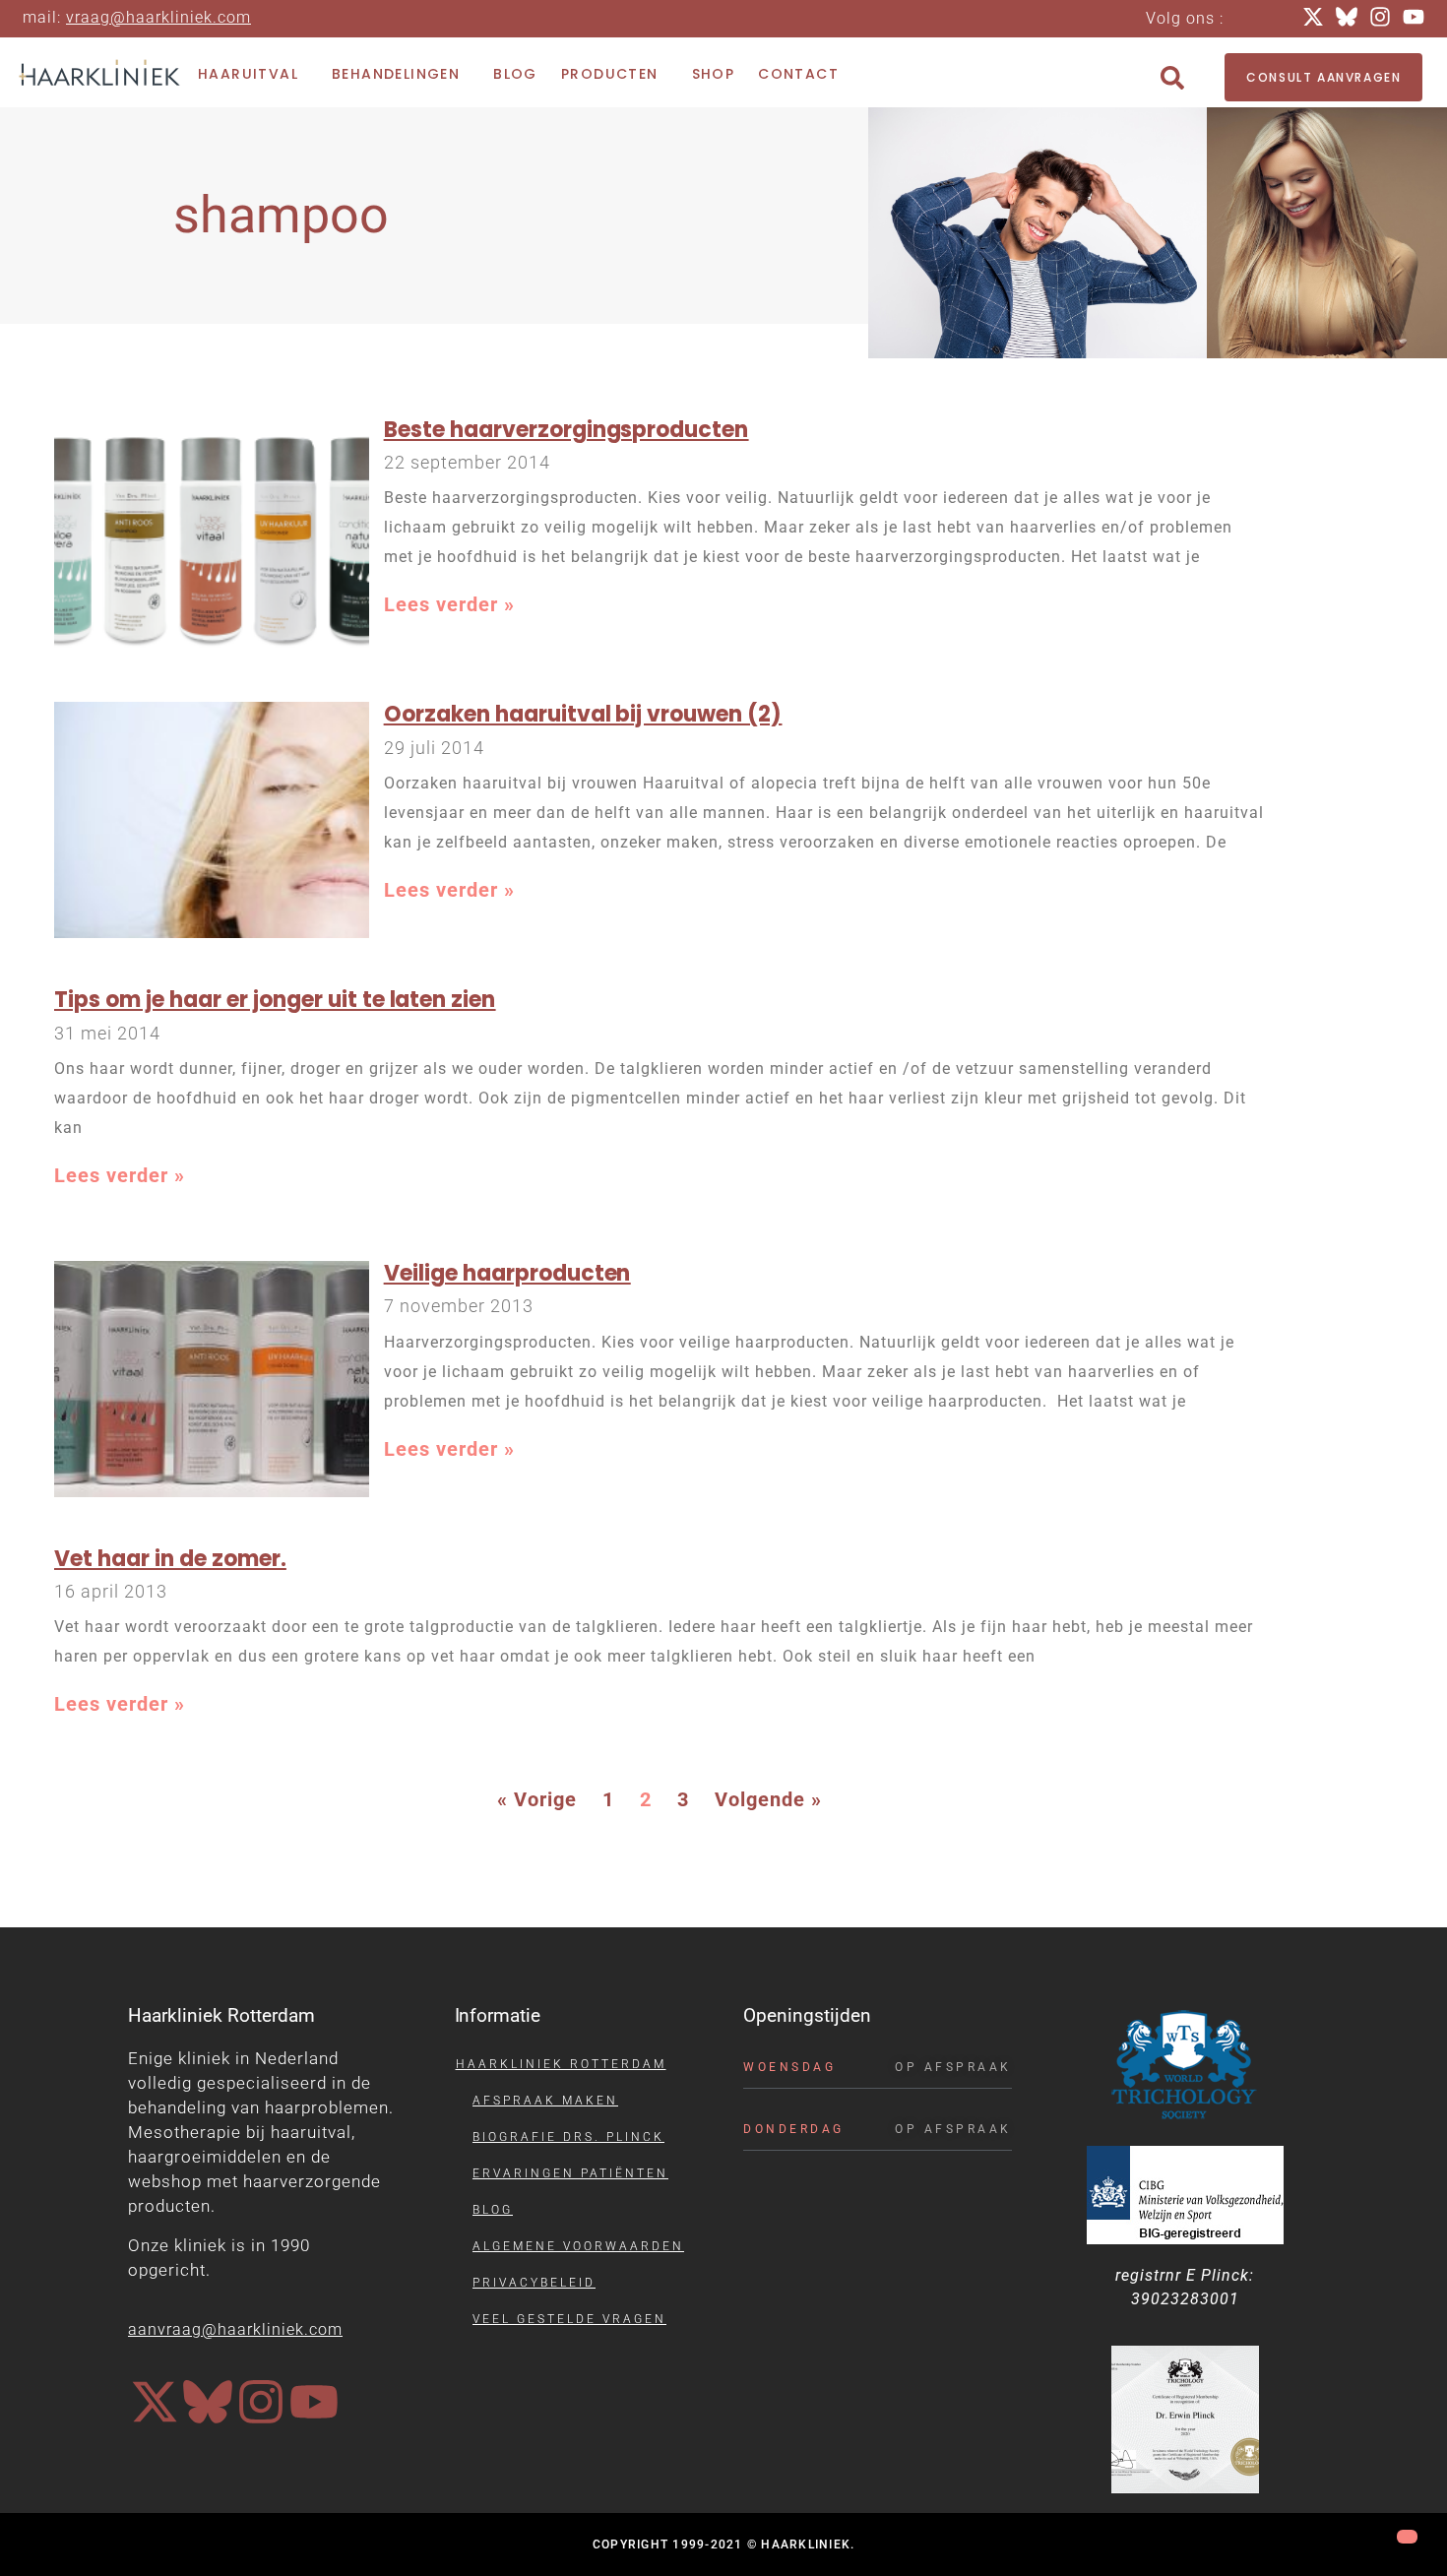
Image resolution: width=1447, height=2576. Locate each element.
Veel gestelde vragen (569, 2319)
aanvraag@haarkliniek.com (235, 2329)
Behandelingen (396, 74)
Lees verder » (449, 604)
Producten (610, 74)
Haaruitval (248, 74)
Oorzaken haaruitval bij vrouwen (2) (583, 714)
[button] (1172, 78)
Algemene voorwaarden (578, 2246)
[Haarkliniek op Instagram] (261, 2402)
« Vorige (537, 1799)
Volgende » (768, 1799)
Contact (798, 74)
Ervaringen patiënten (570, 2173)
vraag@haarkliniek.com (158, 17)
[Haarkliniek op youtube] (314, 2402)
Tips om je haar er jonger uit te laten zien (275, 1000)
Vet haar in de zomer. (170, 1559)
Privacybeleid (534, 2283)
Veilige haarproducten (507, 1273)
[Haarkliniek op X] (155, 2402)
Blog (515, 74)
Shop (714, 74)
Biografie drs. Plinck (568, 2137)
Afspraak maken (545, 2101)
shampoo (281, 215)
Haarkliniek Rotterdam (561, 2064)
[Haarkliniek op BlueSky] (208, 2402)
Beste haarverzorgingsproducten (566, 430)
